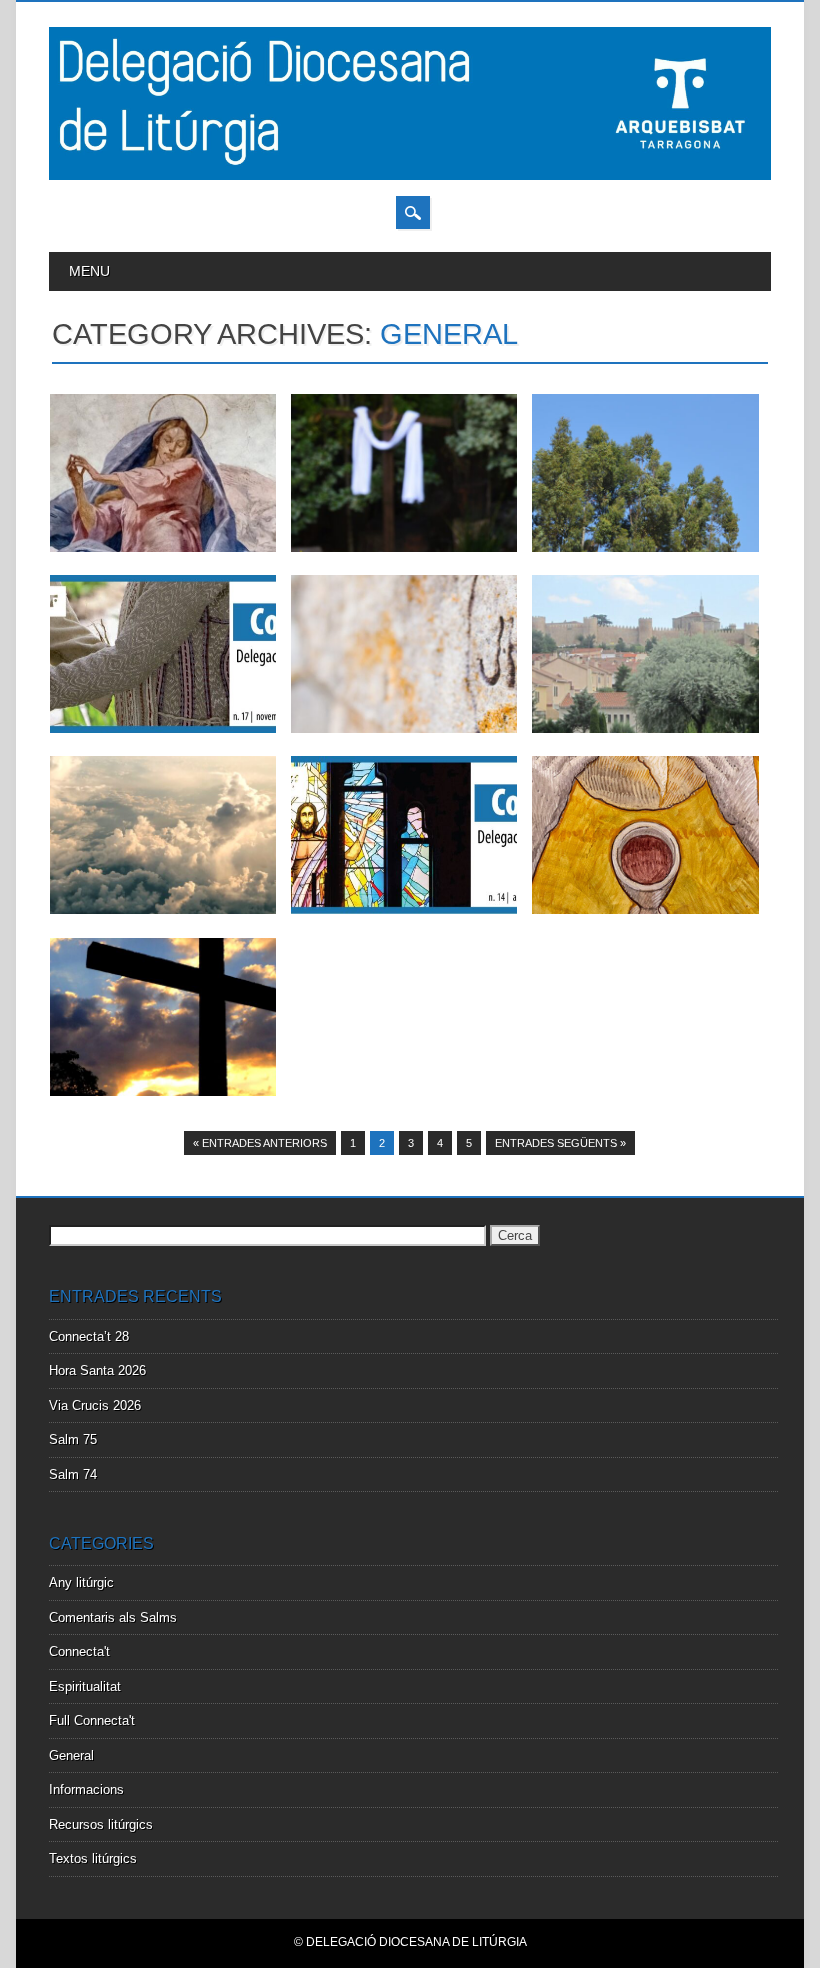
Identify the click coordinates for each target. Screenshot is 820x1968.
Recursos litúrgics (101, 1824)
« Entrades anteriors (260, 1143)
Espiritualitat (85, 1686)
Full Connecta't (92, 1720)
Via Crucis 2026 (95, 1405)
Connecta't (79, 1651)
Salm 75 (73, 1439)
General (71, 1755)
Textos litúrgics (93, 1858)
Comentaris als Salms (113, 1617)
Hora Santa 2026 (97, 1370)
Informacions (86, 1789)
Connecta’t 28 (89, 1336)
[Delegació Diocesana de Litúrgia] (409, 175)
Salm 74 (73, 1474)
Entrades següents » (560, 1143)
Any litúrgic (81, 1582)
